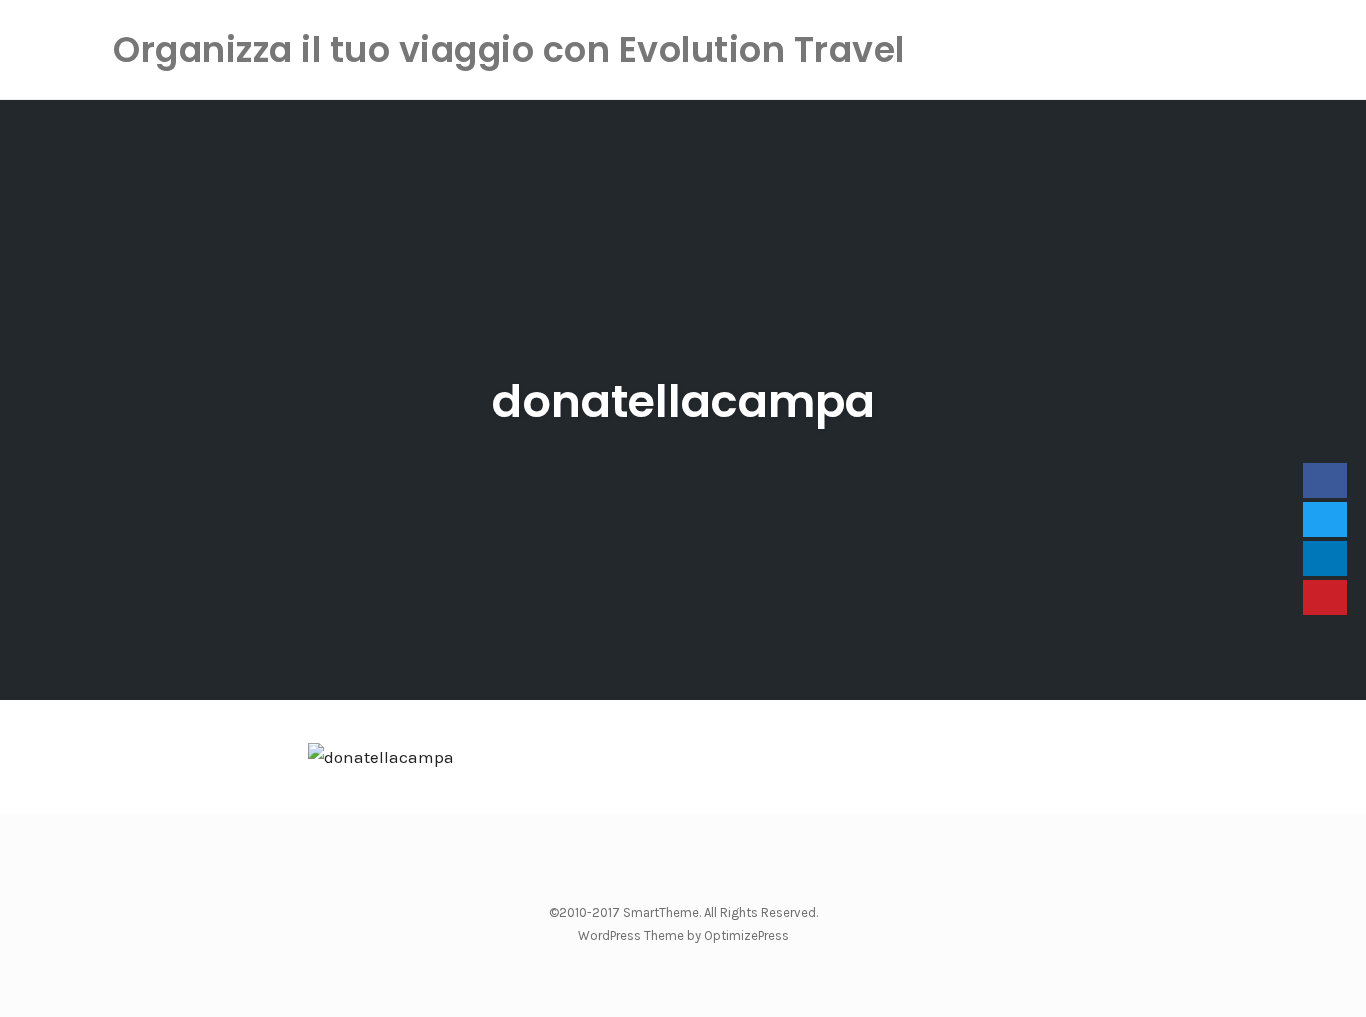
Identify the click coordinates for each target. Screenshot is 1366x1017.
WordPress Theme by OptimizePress (683, 935)
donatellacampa (683, 401)
